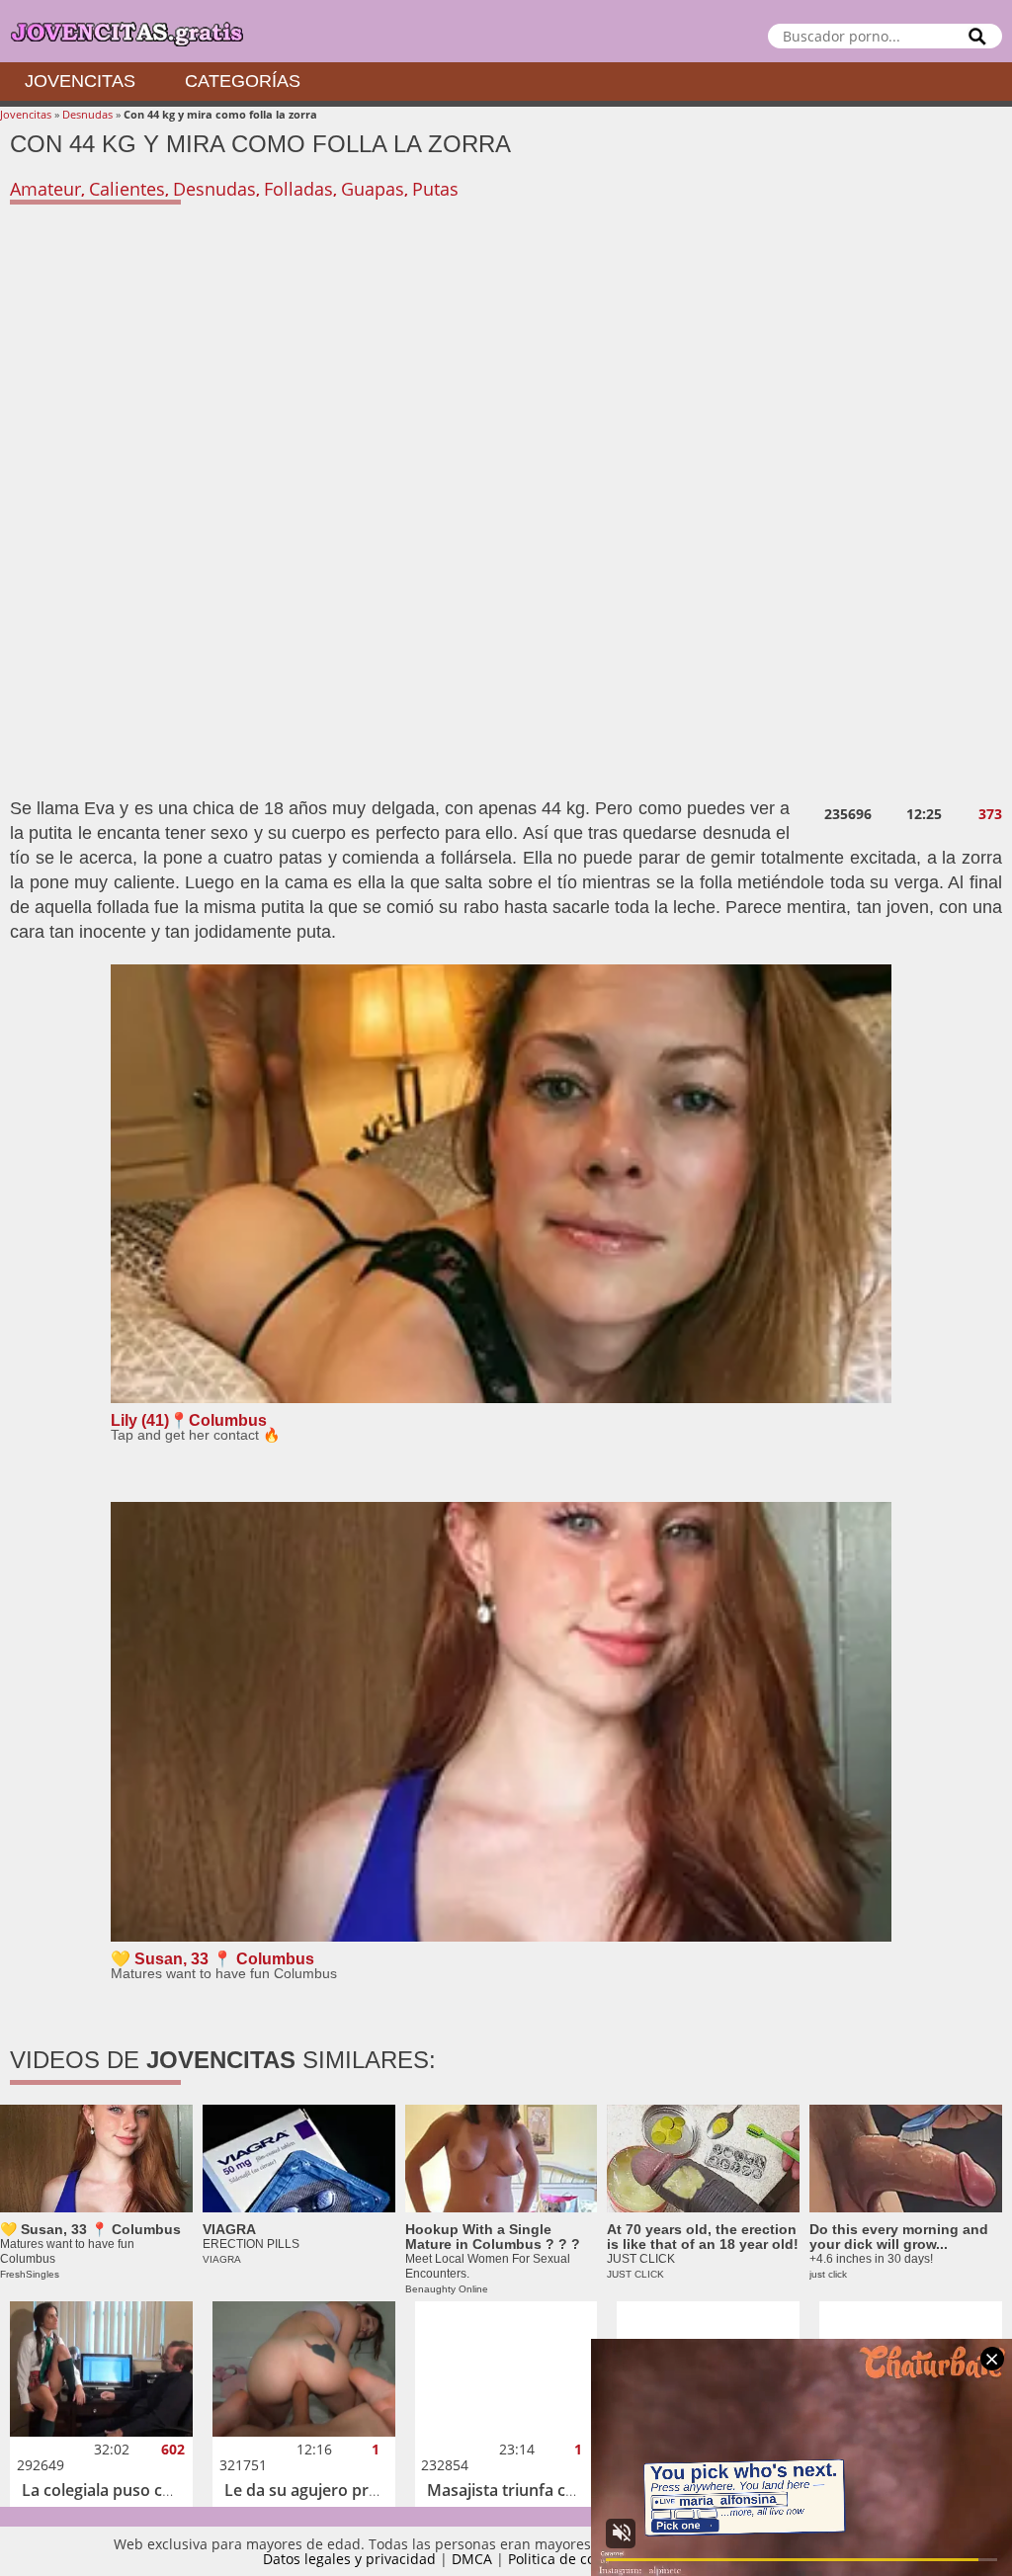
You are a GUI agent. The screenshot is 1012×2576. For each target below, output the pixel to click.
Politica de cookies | (576, 2559)
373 (990, 814)
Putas (435, 189)
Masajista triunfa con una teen (541, 2490)
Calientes (127, 189)
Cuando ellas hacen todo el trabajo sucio (780, 2490)
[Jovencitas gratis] (506, 31)
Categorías (243, 81)
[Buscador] (977, 36)
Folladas (298, 189)
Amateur (45, 189)
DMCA (472, 2559)
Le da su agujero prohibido (325, 2490)
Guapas (373, 189)
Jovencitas (80, 81)
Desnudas (87, 114)
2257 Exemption (697, 2559)
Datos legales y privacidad (349, 2559)
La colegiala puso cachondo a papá (152, 2490)
